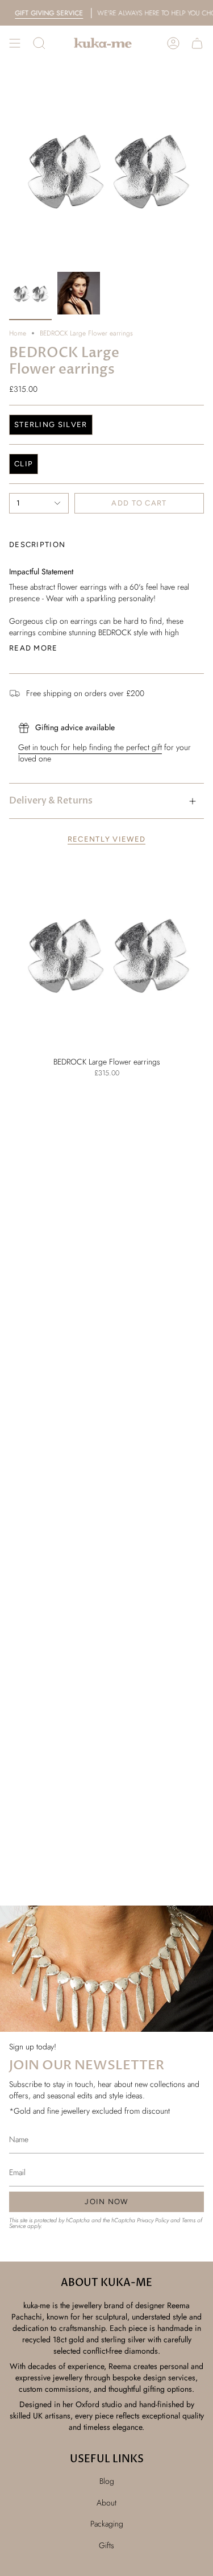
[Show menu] (15, 43)
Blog (107, 2481)
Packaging (107, 2524)
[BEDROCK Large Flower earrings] (106, 953)
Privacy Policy (153, 2220)
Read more (34, 648)
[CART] (197, 43)
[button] (39, 43)
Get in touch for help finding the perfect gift (90, 747)
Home (18, 333)
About (106, 2503)
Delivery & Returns (51, 801)
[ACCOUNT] (173, 43)
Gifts (106, 2545)
